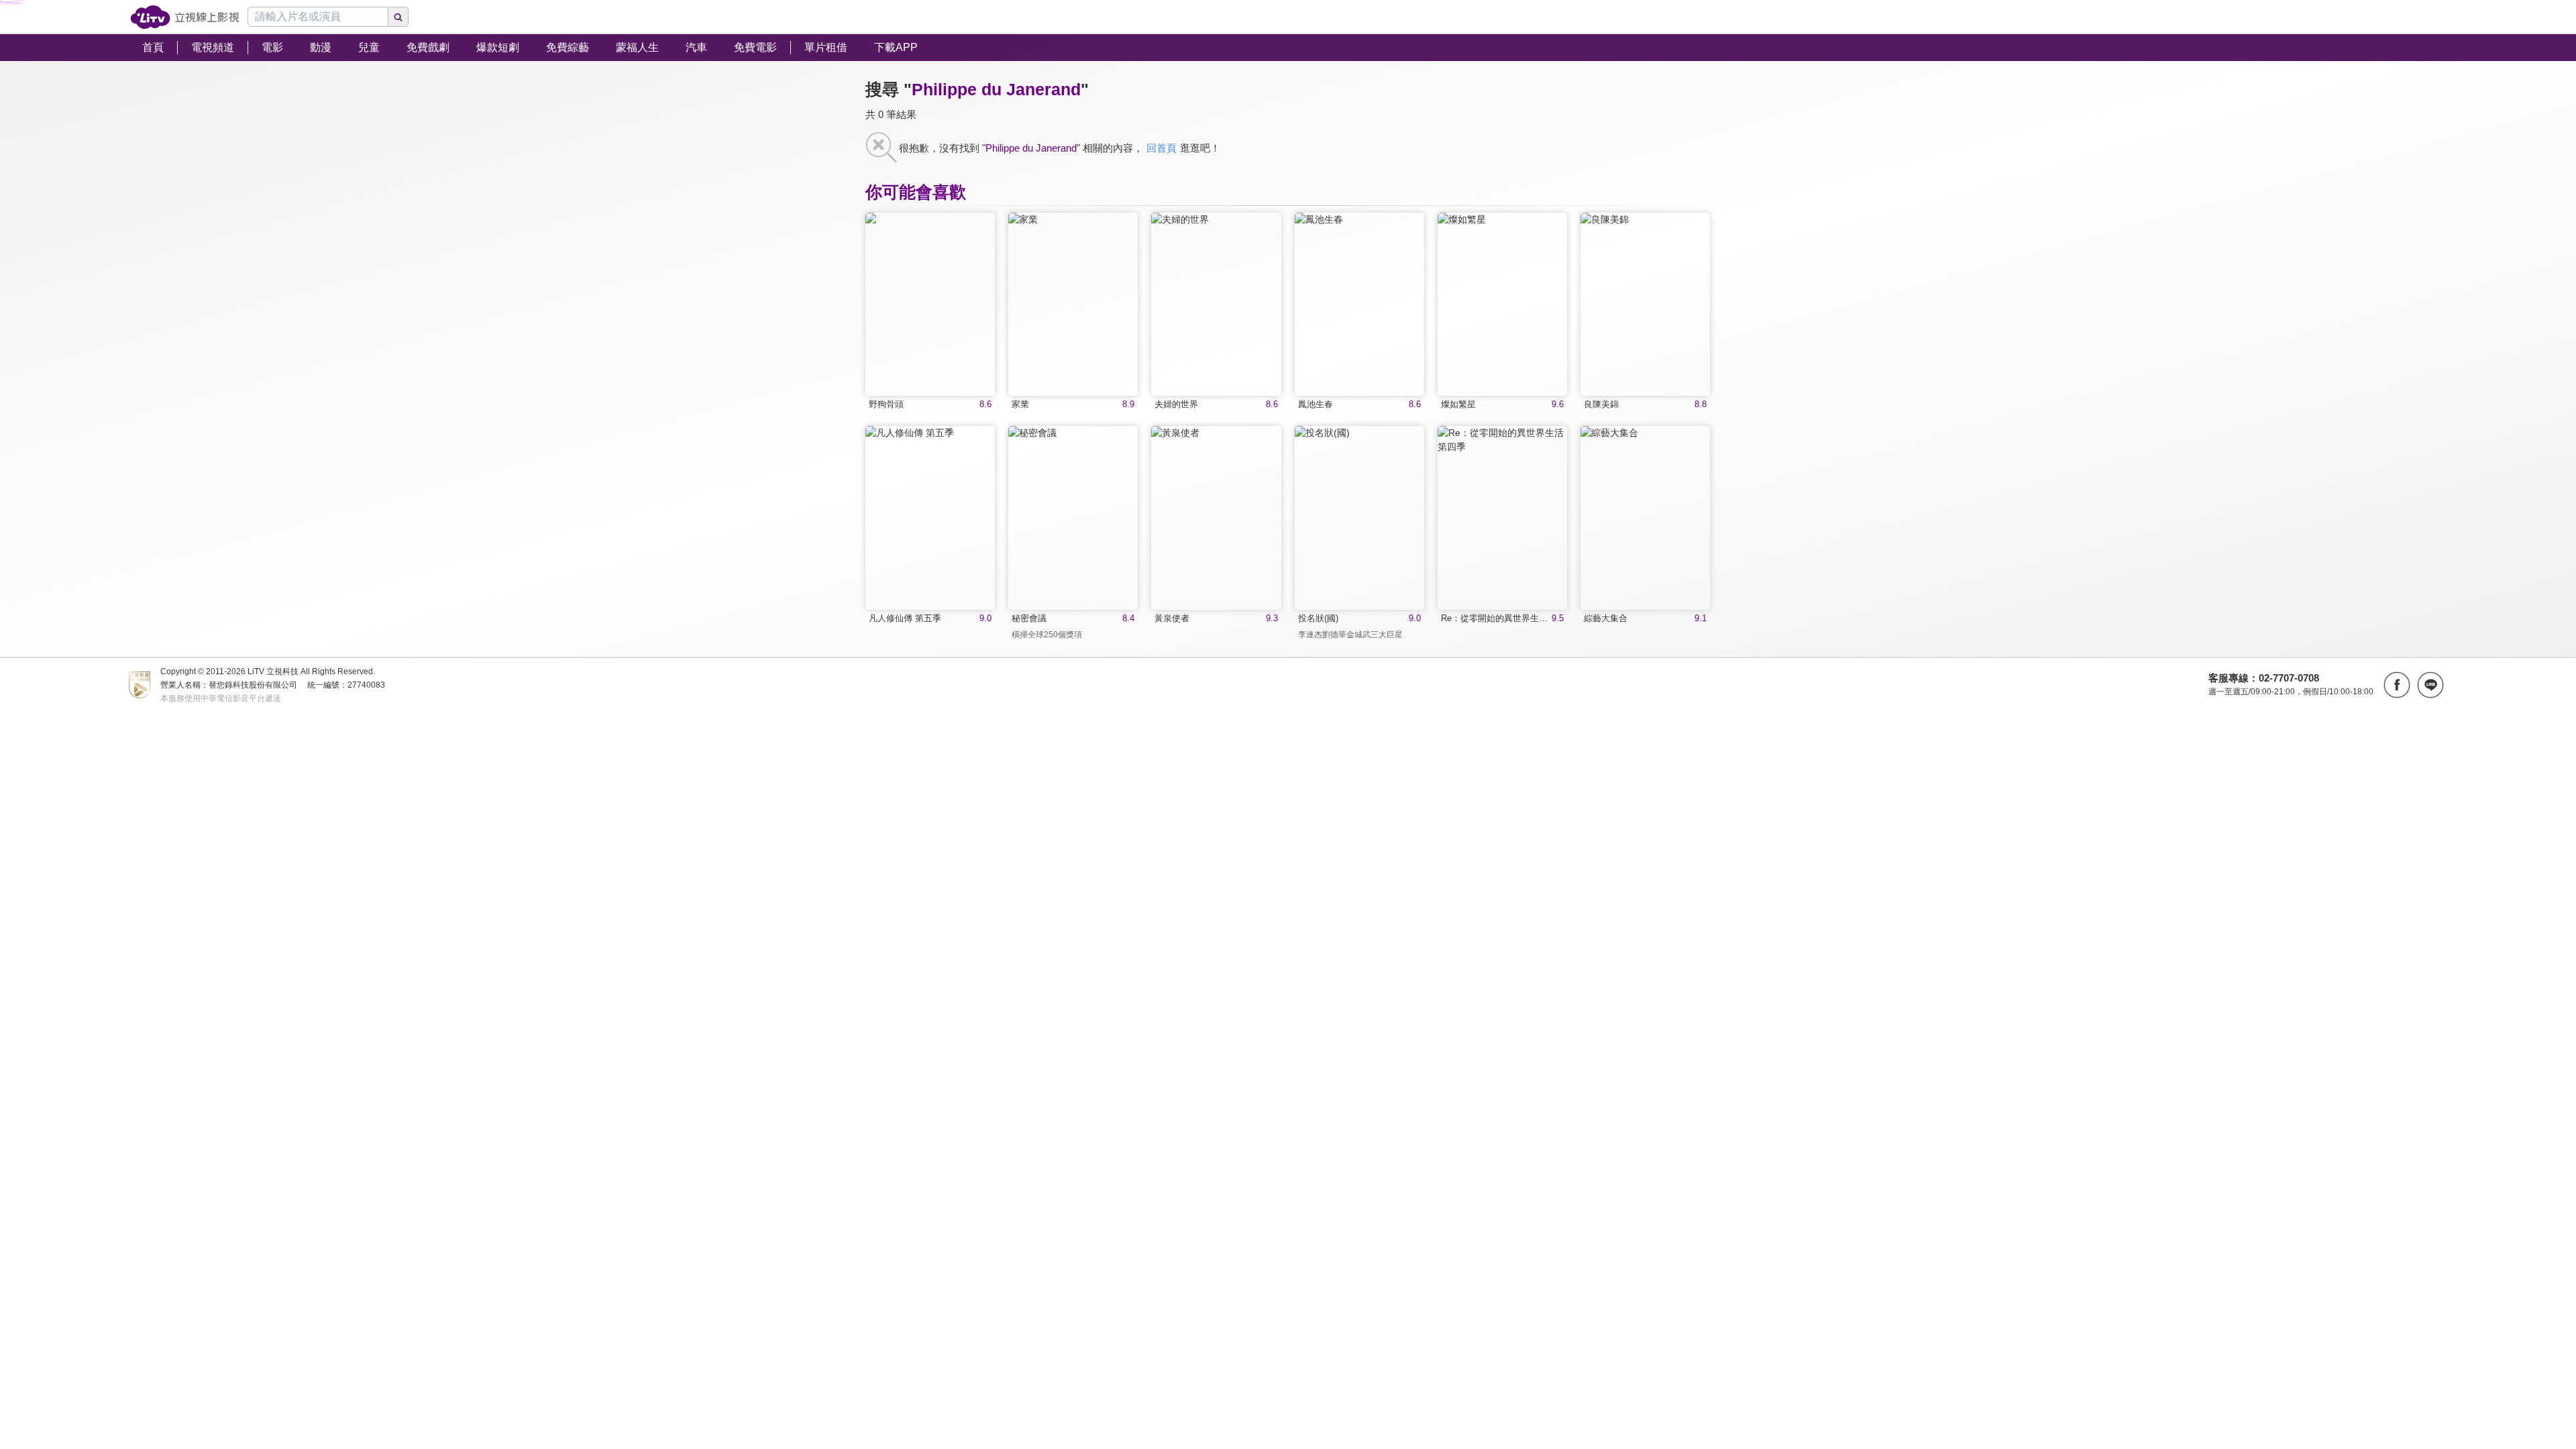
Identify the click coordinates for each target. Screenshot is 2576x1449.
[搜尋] (398, 17)
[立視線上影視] (185, 17)
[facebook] (2397, 685)
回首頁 (1162, 148)
